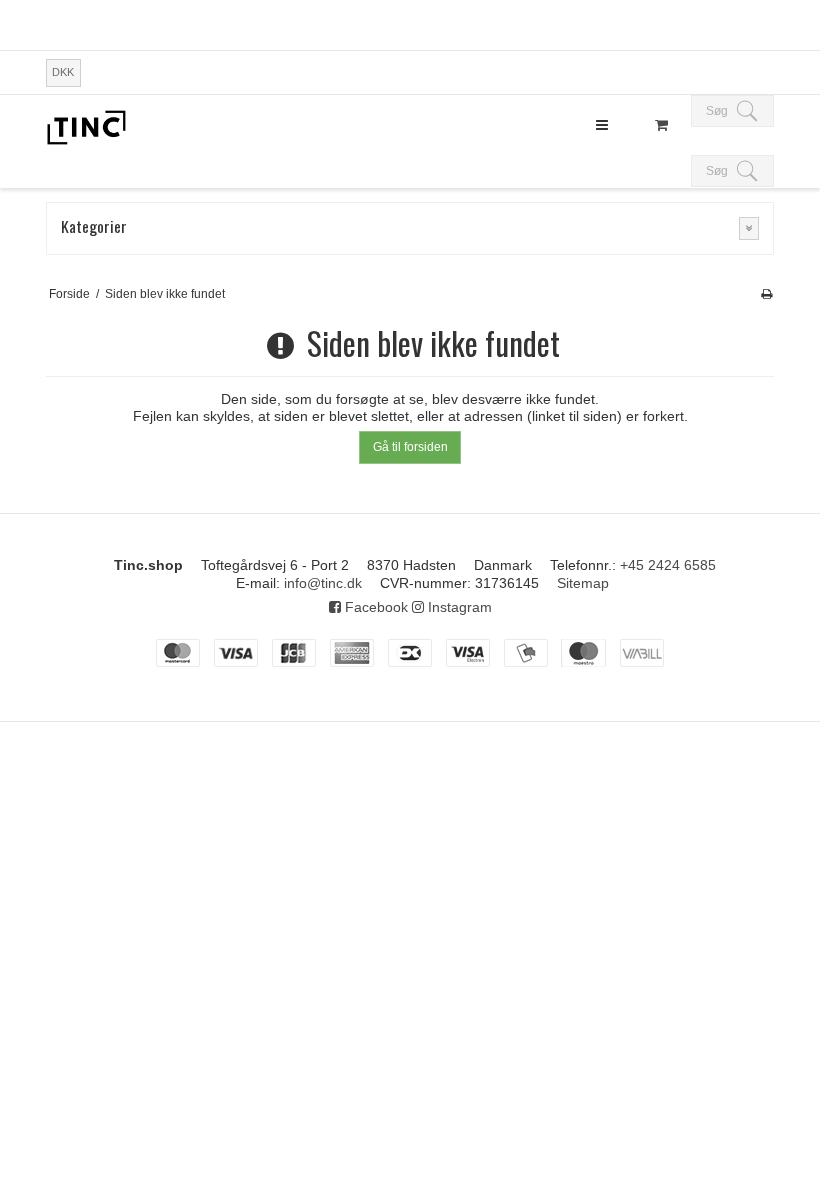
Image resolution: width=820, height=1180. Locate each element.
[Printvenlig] (766, 294)
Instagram (458, 607)
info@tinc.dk (323, 583)
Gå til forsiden (410, 447)
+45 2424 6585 (668, 565)
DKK (63, 72)
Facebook (374, 607)
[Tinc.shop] (86, 127)
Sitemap (583, 583)
